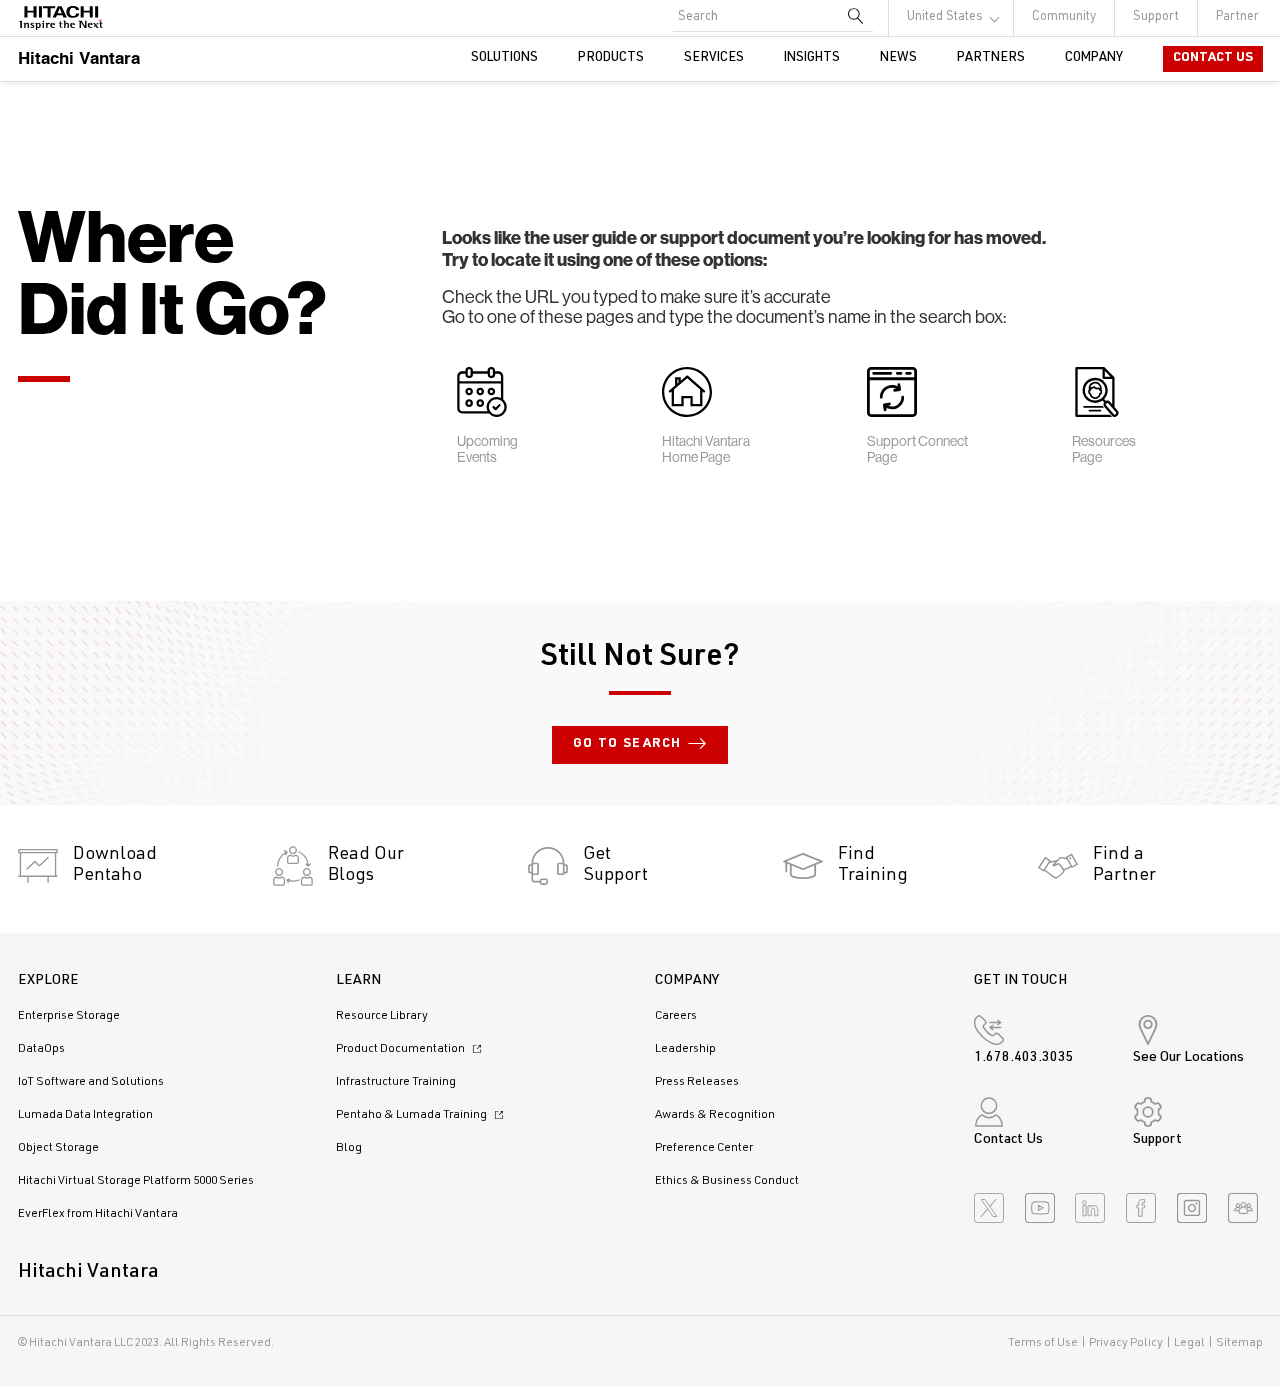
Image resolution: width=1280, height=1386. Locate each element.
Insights (812, 58)
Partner (1237, 17)
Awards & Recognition (715, 1115)
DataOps (41, 1049)
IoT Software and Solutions (91, 1082)
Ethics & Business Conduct (727, 1181)
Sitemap (1239, 1343)
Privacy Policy (1126, 1343)
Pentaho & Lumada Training (412, 1115)
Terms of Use (1043, 1343)
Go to (627, 744)
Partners (991, 58)
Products (611, 58)
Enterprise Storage (69, 1016)
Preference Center (704, 1148)
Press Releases (697, 1082)
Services (714, 58)
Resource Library (382, 1016)
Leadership (685, 1049)
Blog (349, 1148)
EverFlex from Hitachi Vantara (98, 1214)
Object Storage (58, 1148)
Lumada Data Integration (85, 1115)
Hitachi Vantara (79, 57)
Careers (676, 1016)
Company (1094, 58)
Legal (1189, 1343)
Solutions (504, 58)
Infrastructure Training (396, 1082)
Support (1156, 17)
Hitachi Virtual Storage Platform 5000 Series (136, 1181)
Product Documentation (401, 1049)
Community (1064, 17)
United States (945, 17)
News (898, 58)
